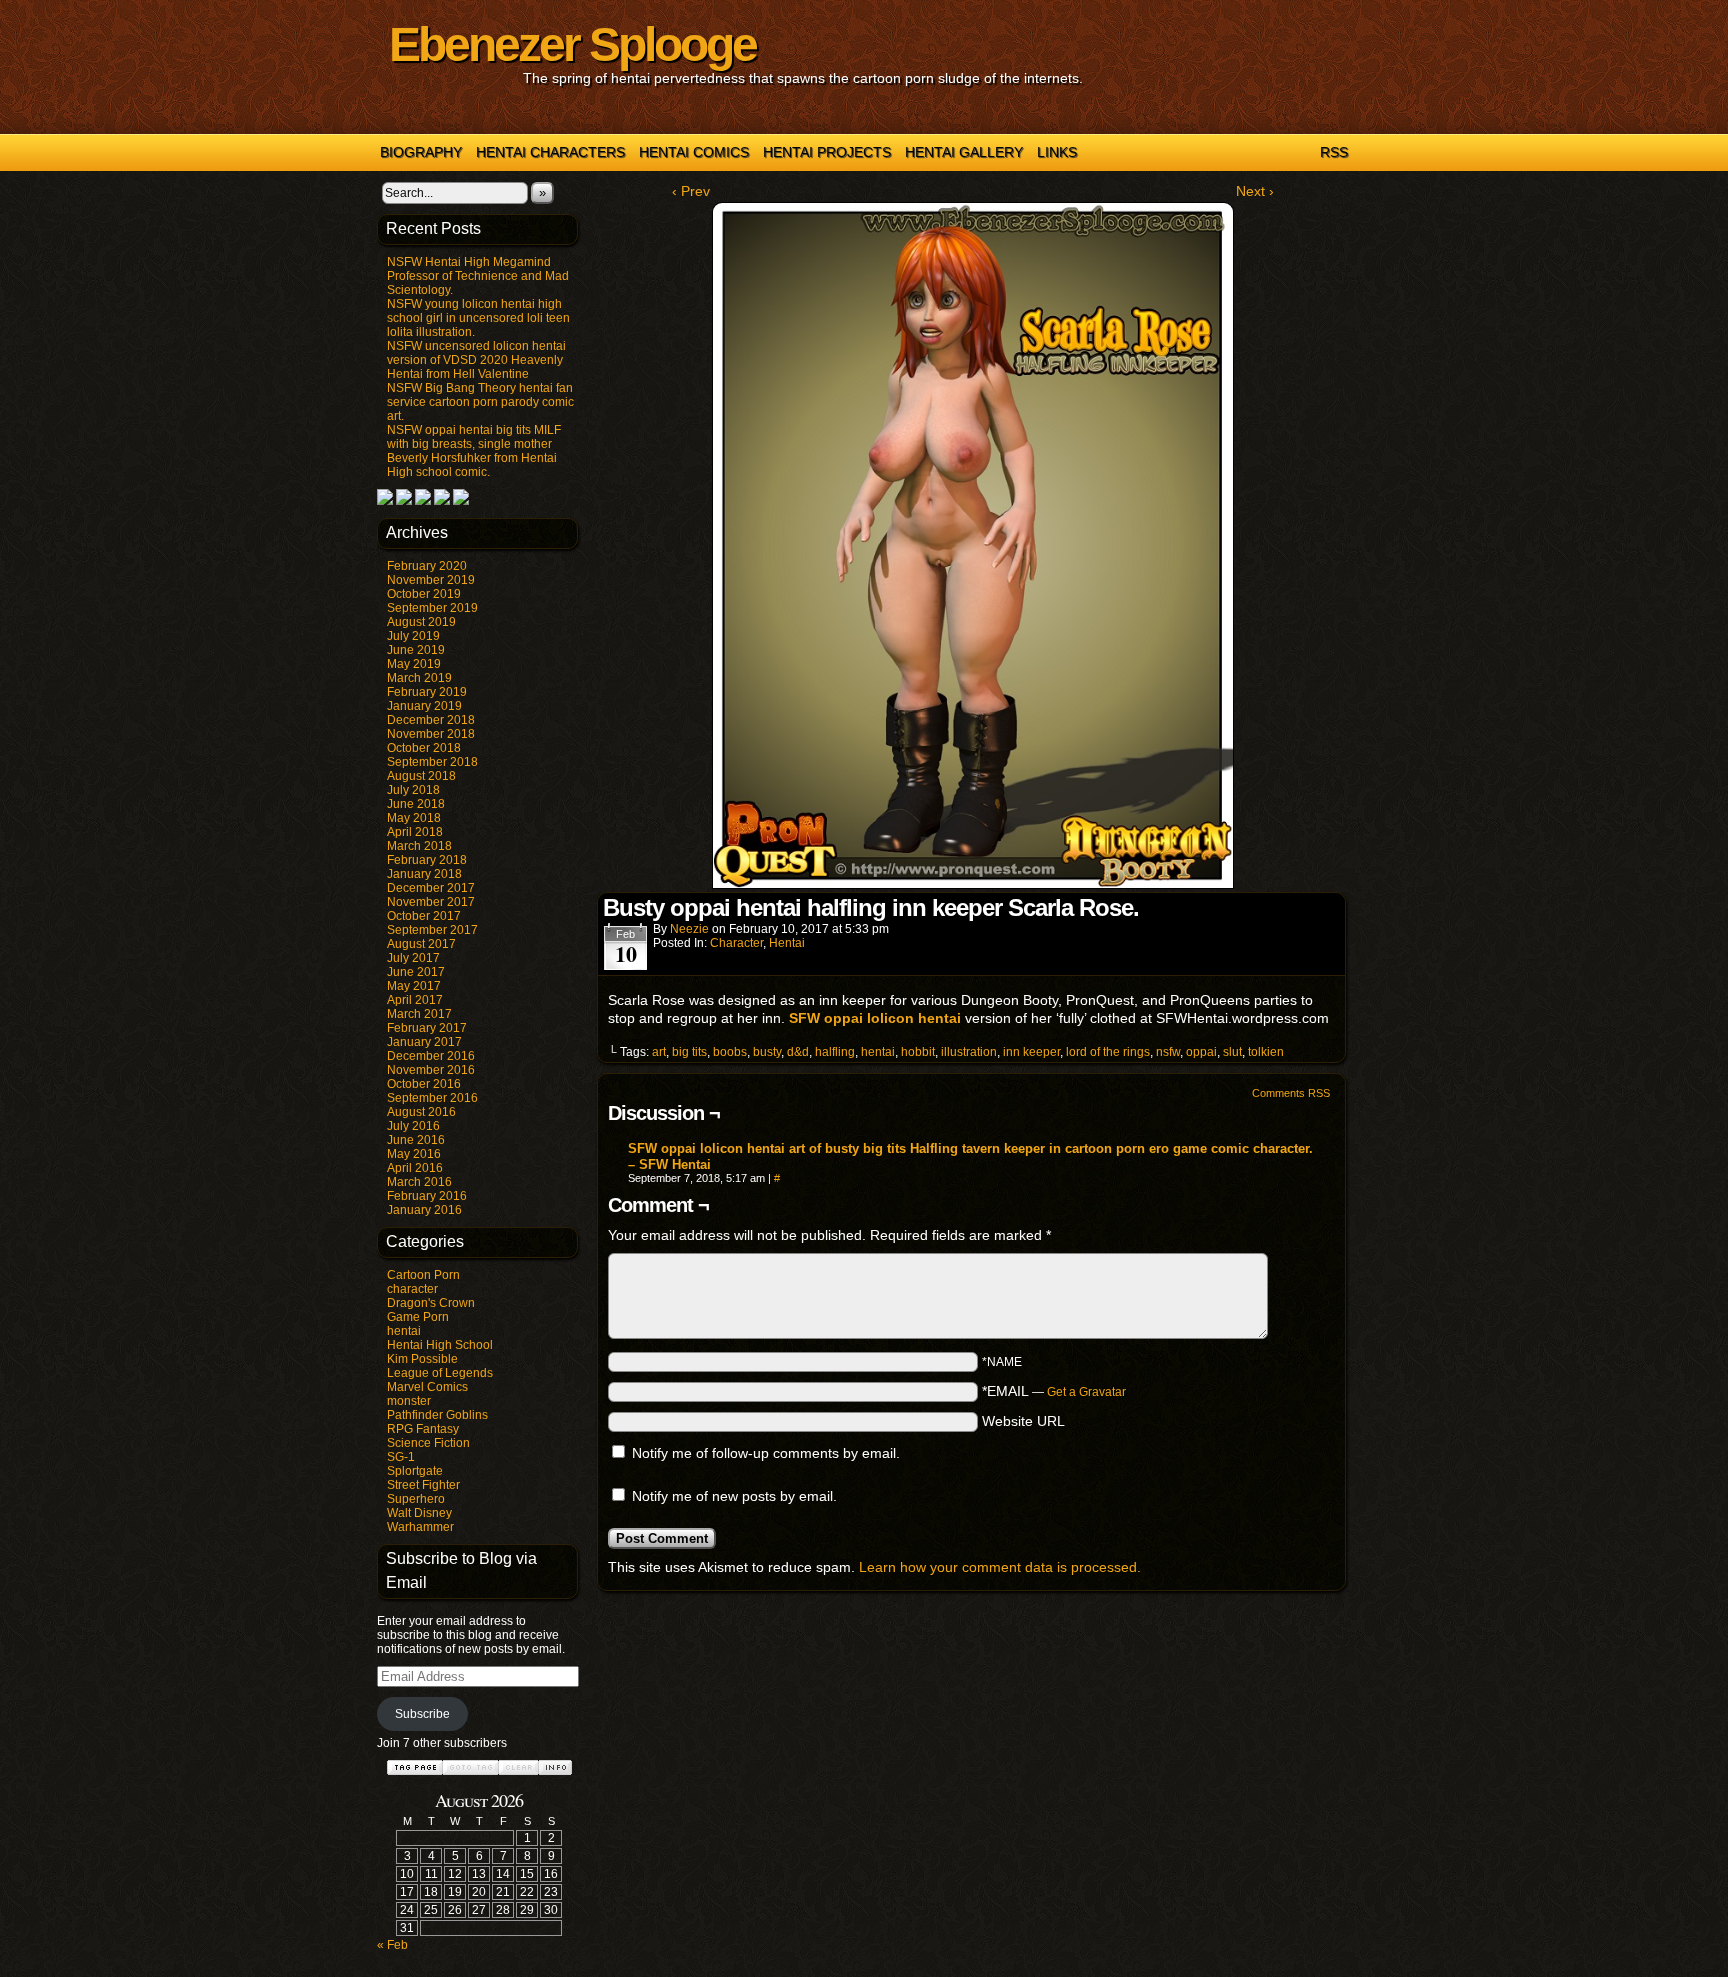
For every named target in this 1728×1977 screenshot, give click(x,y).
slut (1232, 1052)
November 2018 (431, 734)
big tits (689, 1052)
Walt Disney (419, 1513)
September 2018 (432, 762)
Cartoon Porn (423, 1275)
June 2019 (416, 650)
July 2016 (413, 1126)
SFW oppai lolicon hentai (875, 1018)
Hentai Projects (827, 152)
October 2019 (424, 594)
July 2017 (413, 958)
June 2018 (416, 804)
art (659, 1052)
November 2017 (431, 902)
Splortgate (415, 1471)
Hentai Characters (550, 152)
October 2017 (424, 916)
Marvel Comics (427, 1387)
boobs (730, 1052)
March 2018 (419, 846)
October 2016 (424, 1084)
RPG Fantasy (423, 1429)
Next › (1255, 191)
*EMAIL (1054, 1391)
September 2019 (432, 608)
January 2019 (424, 706)
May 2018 (414, 818)
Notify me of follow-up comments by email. (766, 1453)
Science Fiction (428, 1443)
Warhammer (420, 1527)
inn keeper (1031, 1052)
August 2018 (421, 776)
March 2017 (419, 1014)
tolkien (1266, 1052)
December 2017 (431, 888)
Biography (421, 152)
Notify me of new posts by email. (734, 1496)
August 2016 (421, 1112)
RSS (1334, 152)
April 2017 (415, 1000)
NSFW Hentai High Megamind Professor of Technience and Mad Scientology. (478, 276)
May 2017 (414, 986)
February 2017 (427, 1028)
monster (409, 1401)
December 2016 (431, 1056)
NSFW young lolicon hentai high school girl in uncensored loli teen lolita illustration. (478, 318)
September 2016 (432, 1098)
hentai (404, 1331)
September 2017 (432, 930)
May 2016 (414, 1154)
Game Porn (418, 1317)
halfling (835, 1052)
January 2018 (424, 874)
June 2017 (416, 972)
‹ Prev (691, 191)
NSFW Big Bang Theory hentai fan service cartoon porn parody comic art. (480, 402)
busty (767, 1052)
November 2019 (431, 580)
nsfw (1168, 1052)
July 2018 (413, 790)
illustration (969, 1052)
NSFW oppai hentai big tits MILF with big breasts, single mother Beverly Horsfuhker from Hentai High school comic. (474, 451)
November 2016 (431, 1070)
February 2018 (427, 860)
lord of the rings (1108, 1052)
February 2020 (427, 566)
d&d (798, 1052)
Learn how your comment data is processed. (1000, 1567)
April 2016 (415, 1168)
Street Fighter (423, 1485)
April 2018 (415, 832)
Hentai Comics (694, 152)
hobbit (918, 1052)
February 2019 (427, 692)
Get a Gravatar (1086, 1392)
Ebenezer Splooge (572, 44)
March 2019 (419, 678)
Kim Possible (422, 1359)
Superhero (416, 1499)
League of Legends (440, 1373)
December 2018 (431, 720)
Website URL (1023, 1421)
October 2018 (424, 748)
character (412, 1289)
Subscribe (422, 1714)
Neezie (689, 929)
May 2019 (414, 664)
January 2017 (424, 1042)
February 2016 (427, 1196)
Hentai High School (440, 1345)
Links (1057, 152)
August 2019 (421, 622)
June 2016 (416, 1140)
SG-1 (401, 1457)
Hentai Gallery (964, 152)
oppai (1201, 1052)
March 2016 (419, 1182)
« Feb (392, 1945)
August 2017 (421, 944)
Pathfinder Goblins (437, 1415)
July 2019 (413, 636)
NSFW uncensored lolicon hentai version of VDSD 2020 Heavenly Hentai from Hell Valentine (476, 360)
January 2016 (424, 1210)
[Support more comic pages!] (385, 501)
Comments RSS (1291, 1093)
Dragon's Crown (431, 1303)
